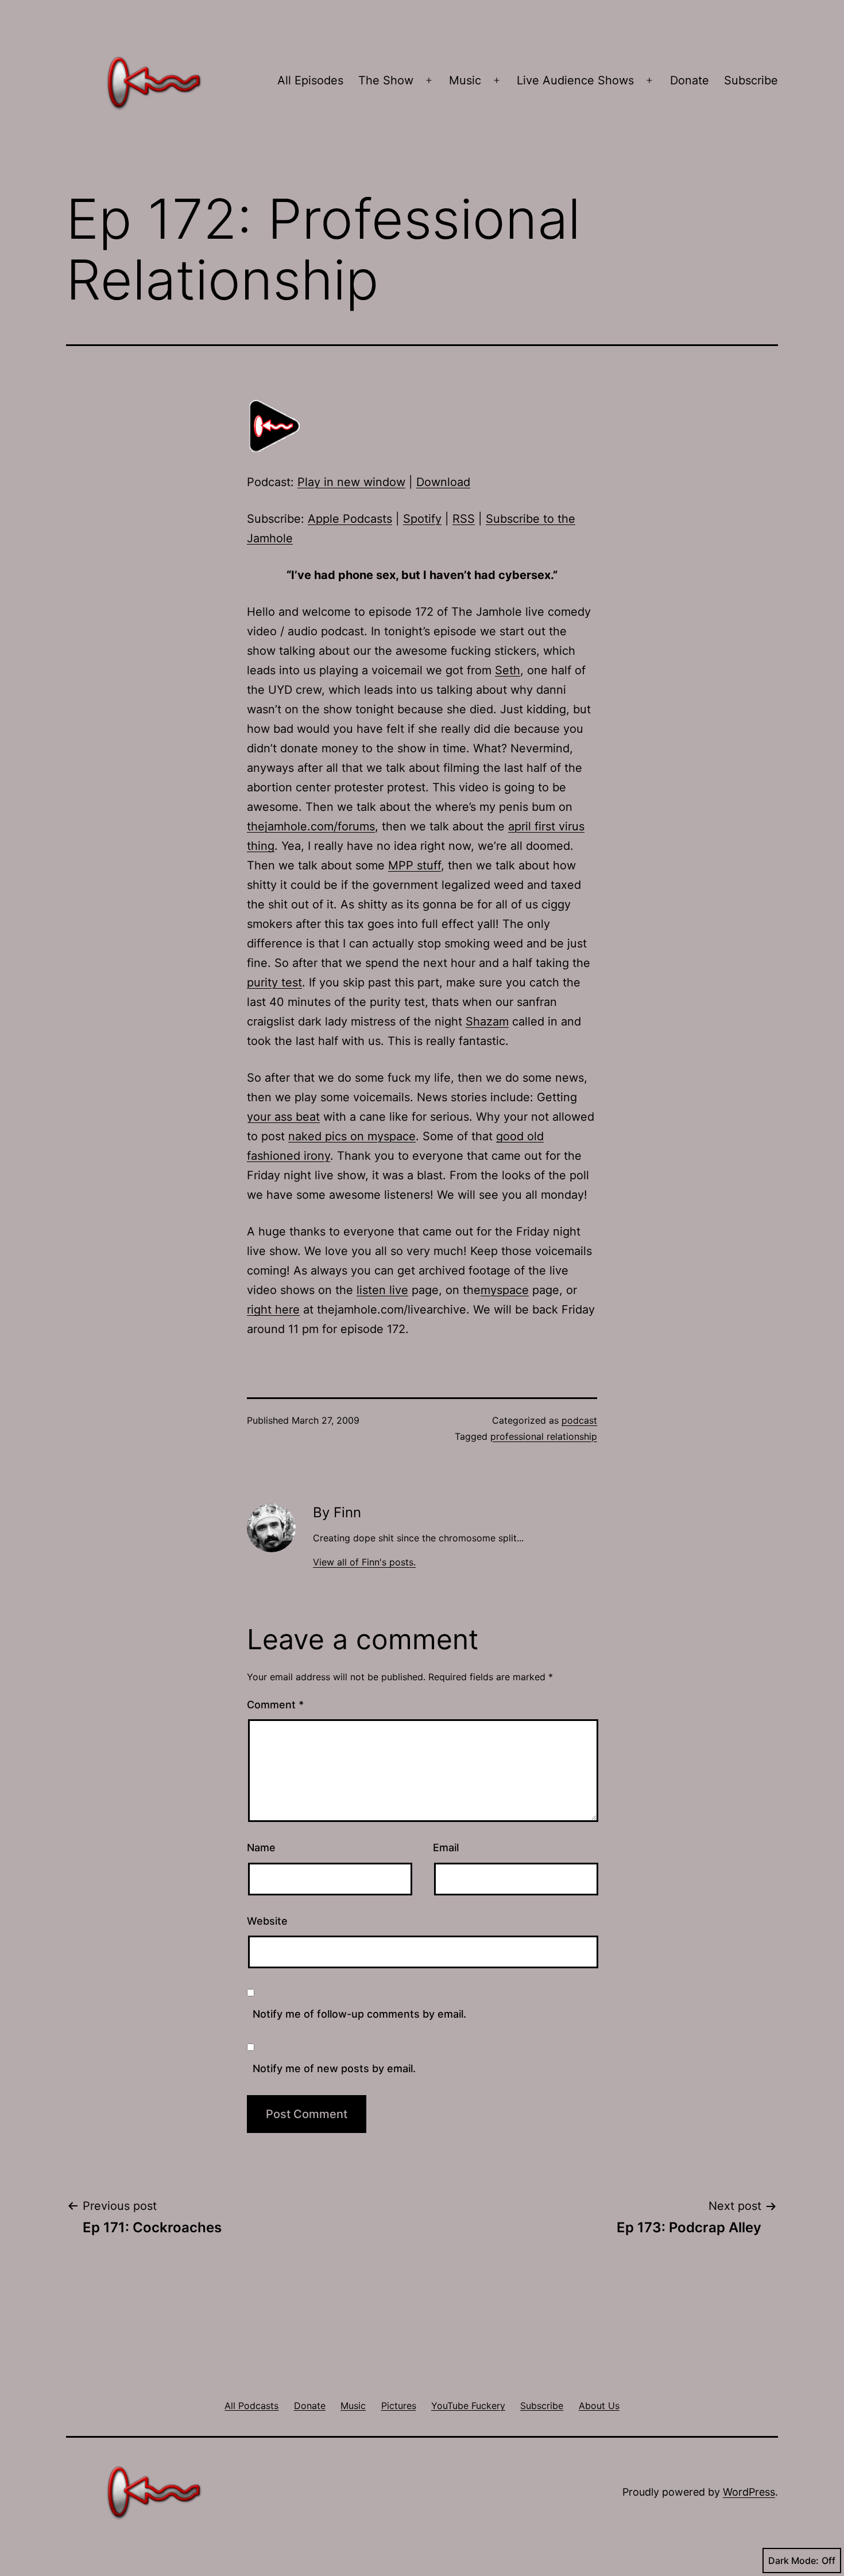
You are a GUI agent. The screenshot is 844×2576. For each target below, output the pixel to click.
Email (446, 1848)
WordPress (749, 2492)
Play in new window (351, 482)
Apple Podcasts (350, 519)
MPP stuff (415, 865)
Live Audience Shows (575, 80)
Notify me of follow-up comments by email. (359, 2014)
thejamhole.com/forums (311, 826)
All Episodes (310, 80)
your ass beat (283, 1117)
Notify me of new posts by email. (334, 2068)
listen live (382, 1290)
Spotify (422, 519)
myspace (505, 1290)
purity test (274, 982)
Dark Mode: (793, 2561)
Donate (690, 80)
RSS (464, 519)
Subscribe (751, 80)
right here (273, 1310)
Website (267, 1921)
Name (261, 1848)
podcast (579, 1420)
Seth (508, 670)
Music (465, 80)
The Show (386, 80)
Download (443, 482)
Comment (275, 1705)
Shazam (487, 1021)
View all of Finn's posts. (364, 1562)
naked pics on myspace (352, 1136)
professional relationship (544, 1436)
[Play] (276, 426)
